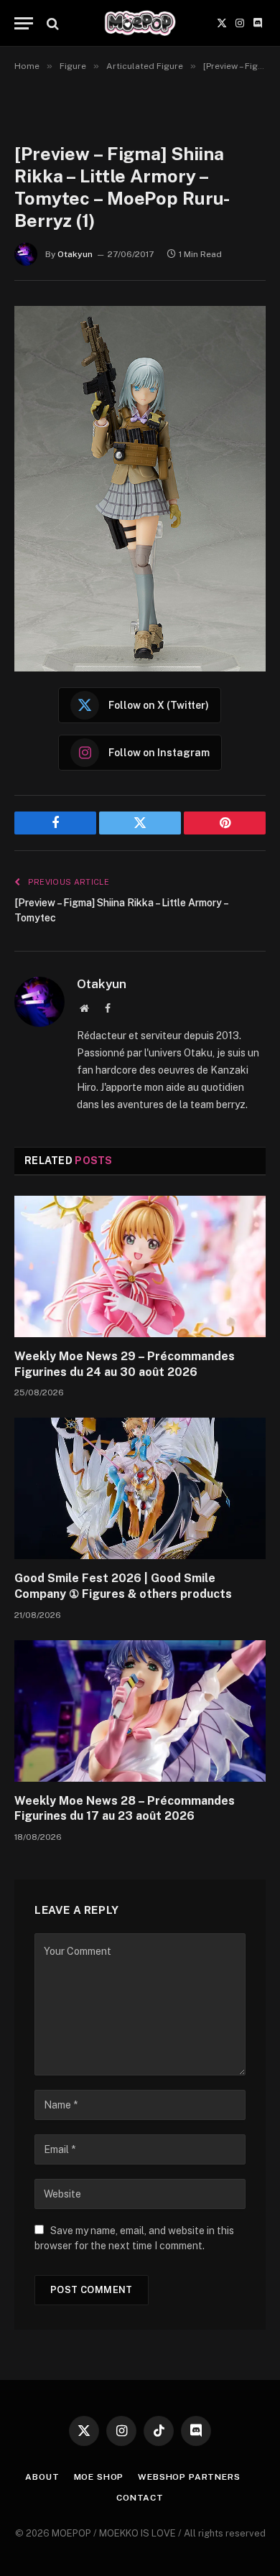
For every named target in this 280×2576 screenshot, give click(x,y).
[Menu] (24, 23)
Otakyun (75, 254)
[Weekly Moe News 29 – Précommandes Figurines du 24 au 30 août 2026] (140, 1266)
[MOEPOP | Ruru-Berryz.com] (140, 23)
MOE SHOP (99, 2477)
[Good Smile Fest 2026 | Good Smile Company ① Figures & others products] (140, 1488)
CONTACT (140, 2498)
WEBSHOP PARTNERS (189, 2477)
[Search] (51, 23)
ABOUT (42, 2477)
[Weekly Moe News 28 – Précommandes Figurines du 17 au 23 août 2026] (140, 1711)
